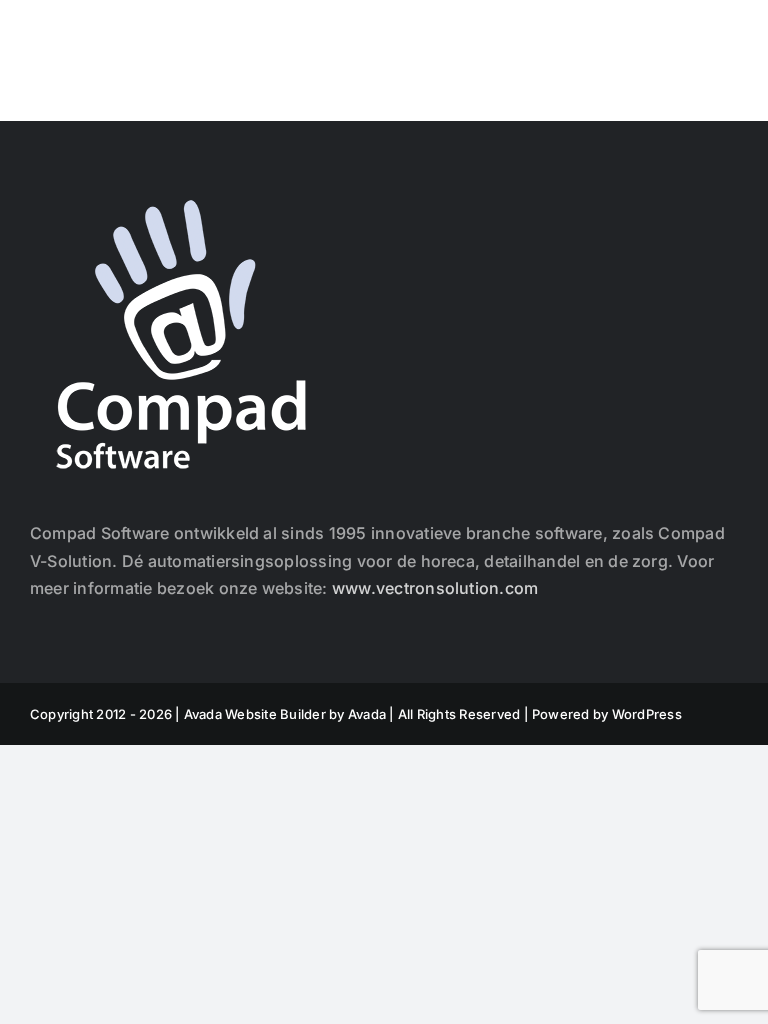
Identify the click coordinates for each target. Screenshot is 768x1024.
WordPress (647, 714)
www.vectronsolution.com (435, 588)
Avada (367, 714)
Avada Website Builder (255, 714)
